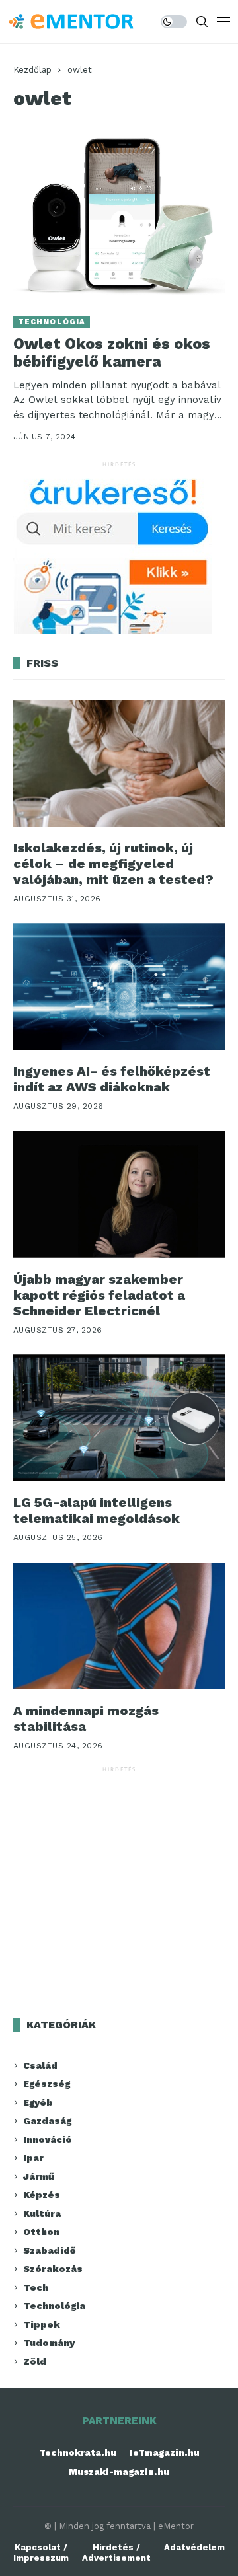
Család (40, 2065)
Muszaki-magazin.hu (119, 2472)
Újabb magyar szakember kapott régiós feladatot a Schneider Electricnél (99, 1295)
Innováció (48, 2139)
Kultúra (42, 2213)
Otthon (41, 2232)
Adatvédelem (194, 2547)
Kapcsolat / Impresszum (41, 2553)
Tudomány (49, 2343)
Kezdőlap (32, 70)
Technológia (52, 322)
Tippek (42, 2324)
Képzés (42, 2195)
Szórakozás (53, 2269)
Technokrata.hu (78, 2453)
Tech (36, 2287)
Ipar (33, 2158)
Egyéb (38, 2102)
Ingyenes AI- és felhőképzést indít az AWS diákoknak (112, 1079)
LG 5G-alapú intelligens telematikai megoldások (97, 1510)
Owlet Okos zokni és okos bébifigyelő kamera (112, 353)
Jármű (39, 2176)
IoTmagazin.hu (165, 2453)
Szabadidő (49, 2250)
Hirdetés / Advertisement (116, 2553)
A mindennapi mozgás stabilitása (86, 1718)
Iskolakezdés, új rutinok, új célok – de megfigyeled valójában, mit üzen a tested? (113, 864)
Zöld (35, 2361)
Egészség (47, 2084)
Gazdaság (47, 2121)
